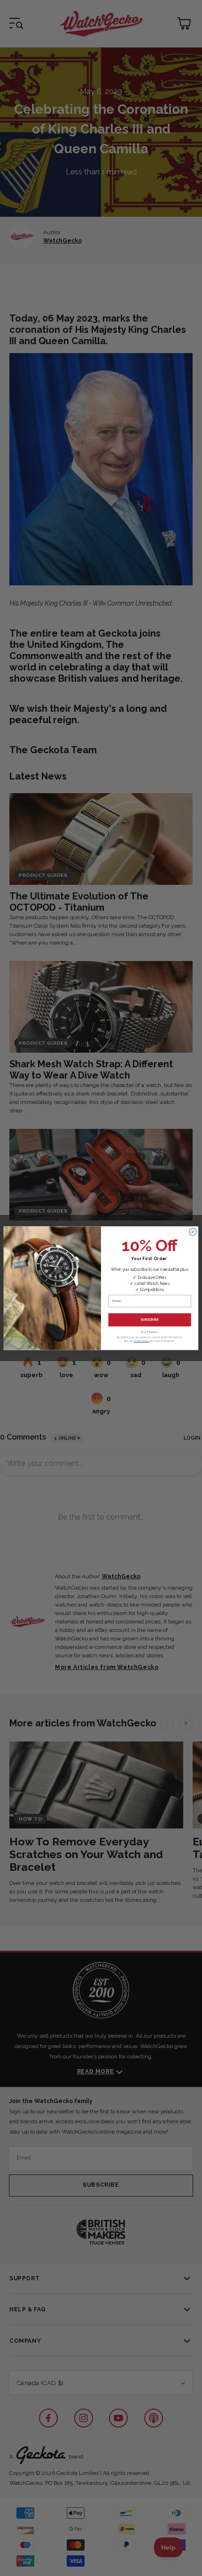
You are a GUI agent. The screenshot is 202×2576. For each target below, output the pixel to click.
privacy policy (142, 1341)
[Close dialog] (193, 1232)
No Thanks (150, 1332)
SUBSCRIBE (149, 1320)
